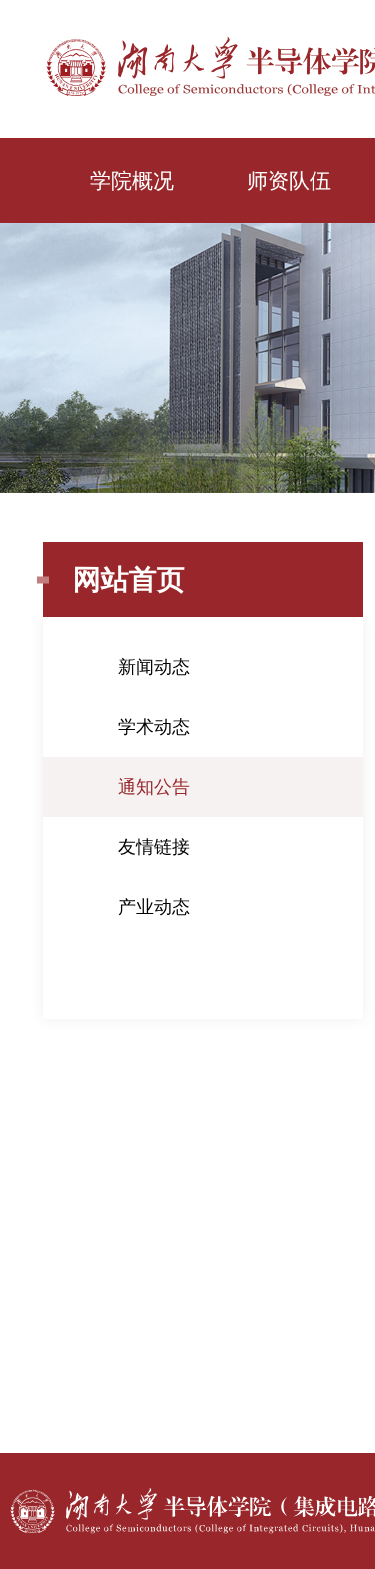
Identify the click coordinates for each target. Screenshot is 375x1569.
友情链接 (154, 847)
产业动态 (154, 907)
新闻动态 (154, 667)
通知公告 (154, 787)
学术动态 (154, 727)
